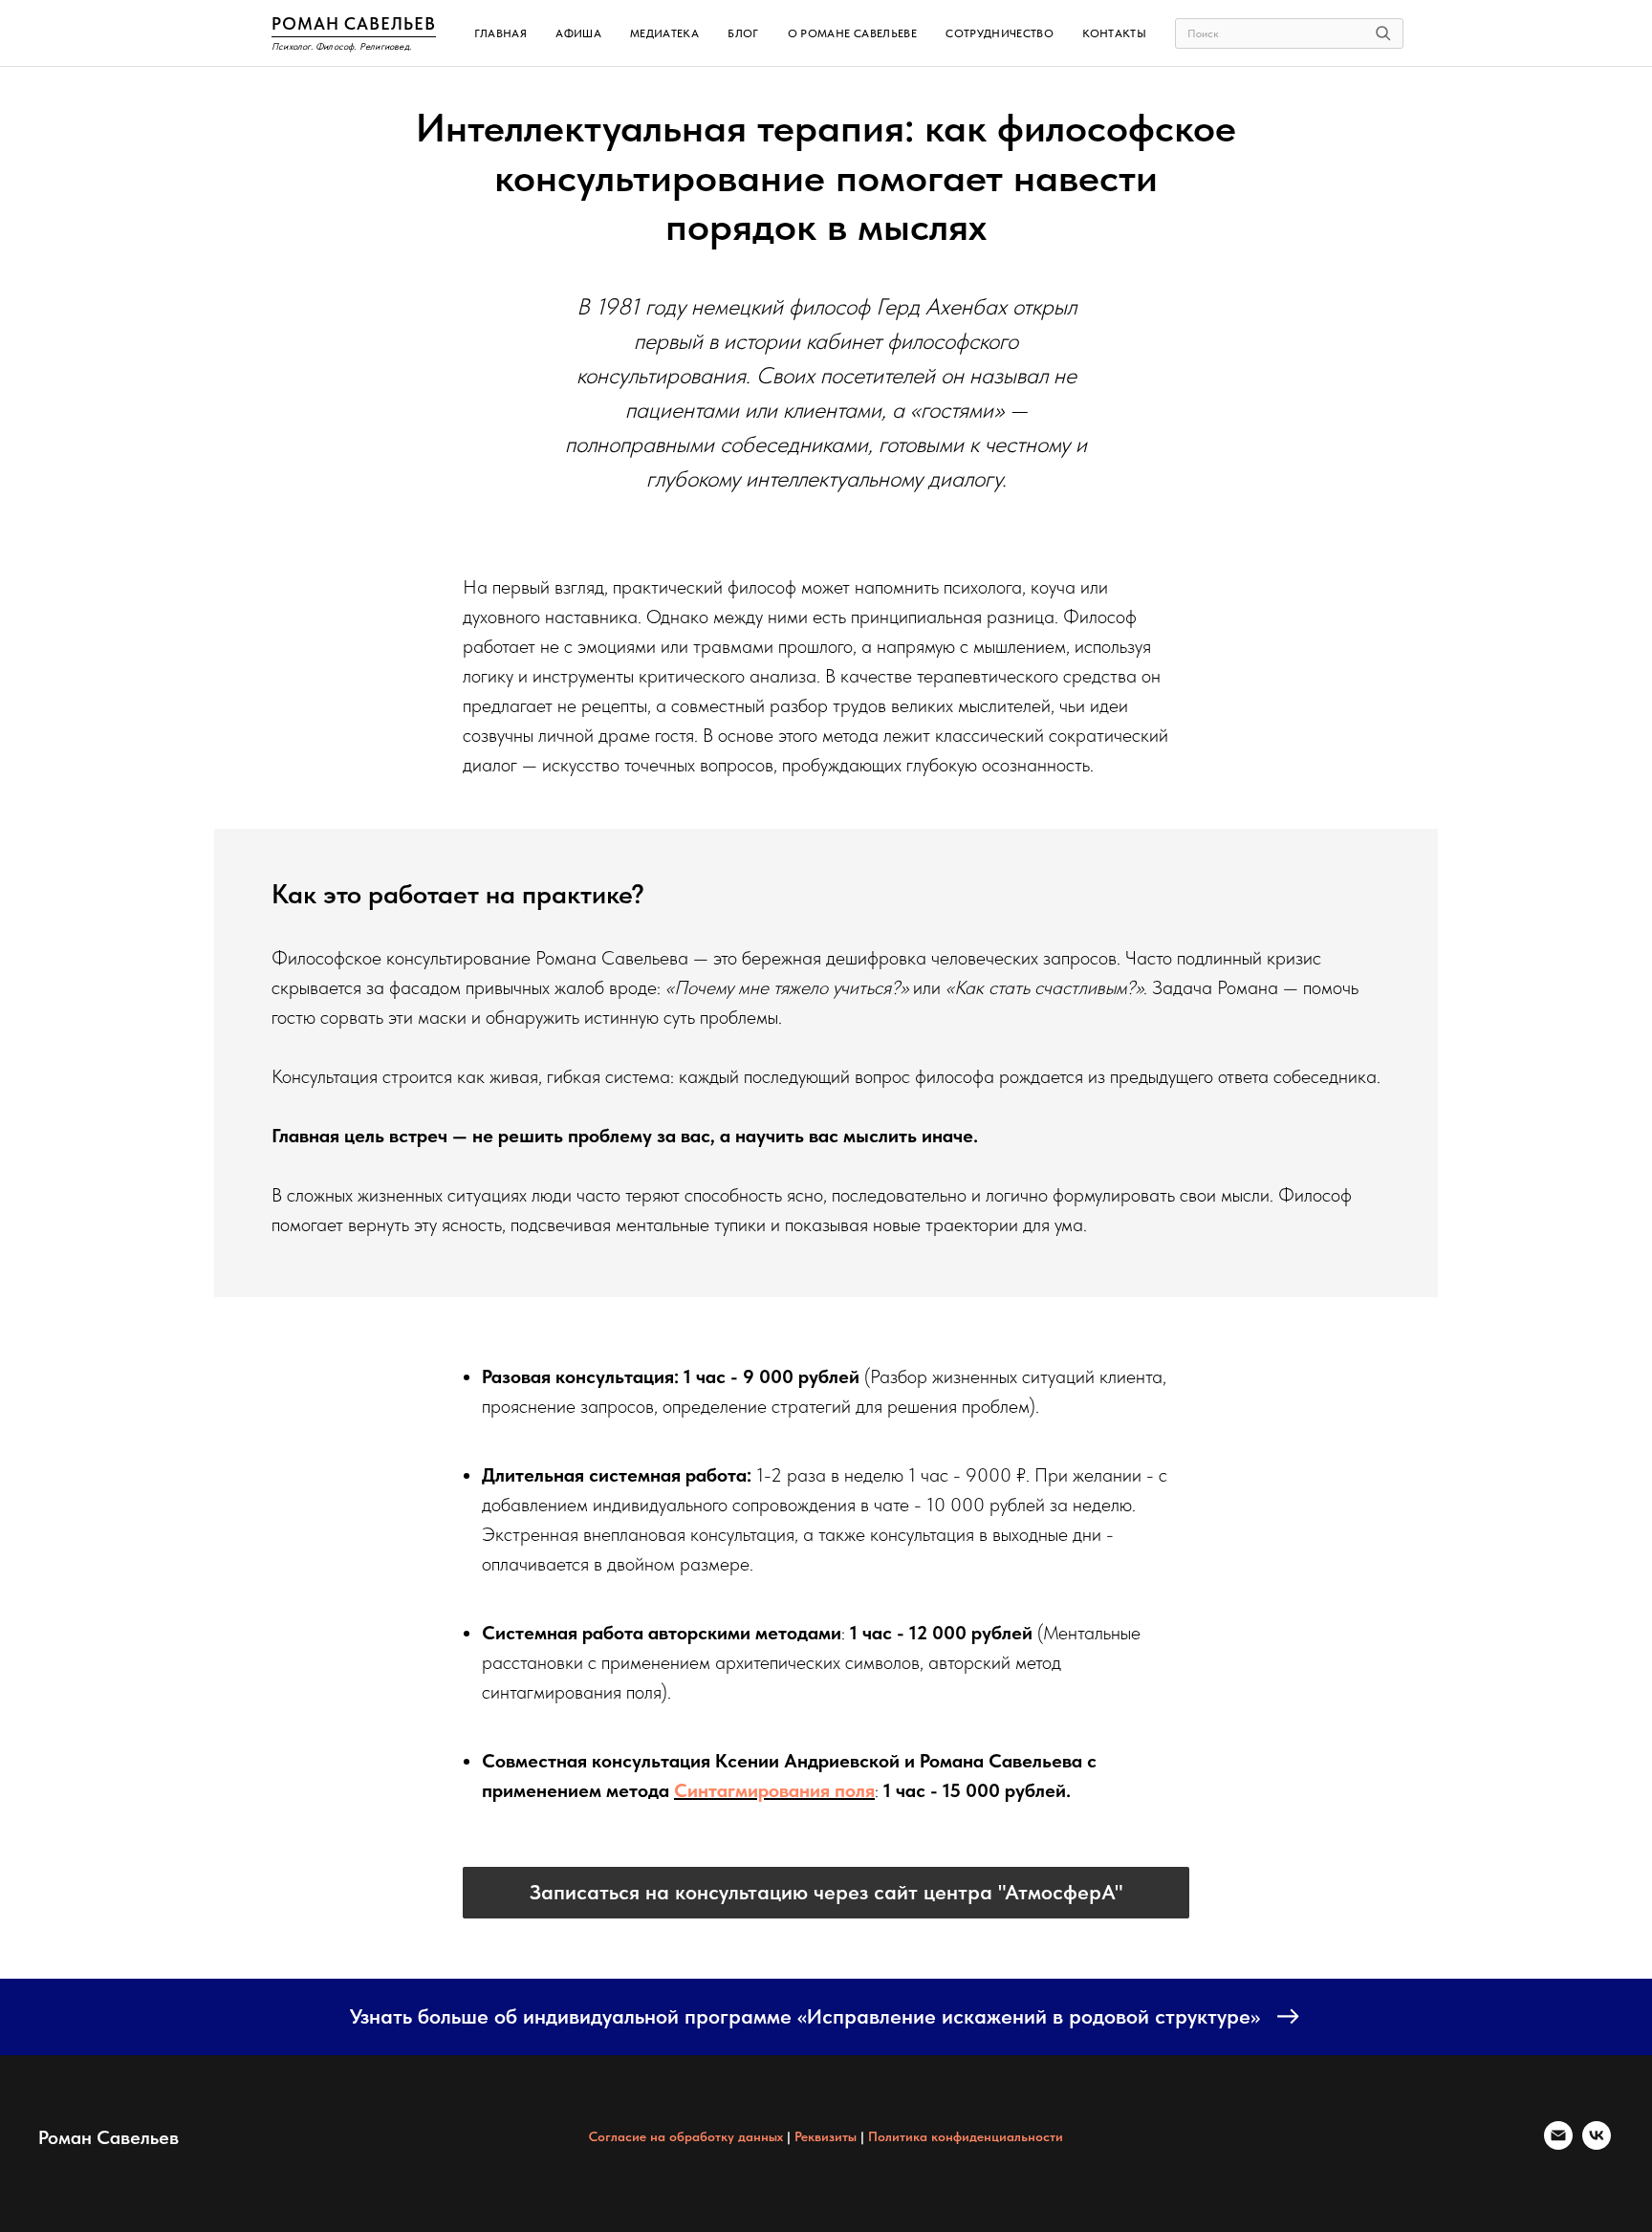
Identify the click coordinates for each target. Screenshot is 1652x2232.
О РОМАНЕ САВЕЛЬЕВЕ (852, 33)
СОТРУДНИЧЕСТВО (1000, 33)
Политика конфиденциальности (966, 2136)
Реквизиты (826, 2136)
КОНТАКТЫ (1114, 33)
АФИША (578, 33)
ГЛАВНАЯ (501, 33)
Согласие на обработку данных (688, 2136)
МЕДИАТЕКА (664, 33)
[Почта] (1558, 2145)
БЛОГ (743, 33)
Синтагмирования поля (774, 1790)
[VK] (1597, 2145)
